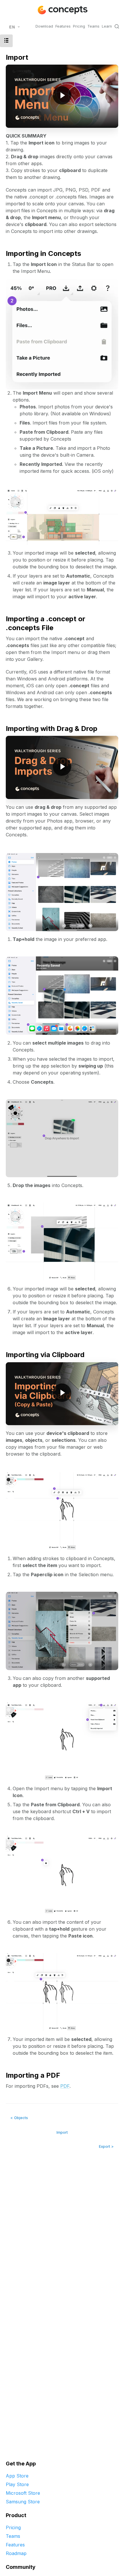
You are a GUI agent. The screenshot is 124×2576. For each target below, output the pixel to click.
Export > (106, 2146)
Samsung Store (23, 2502)
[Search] (117, 26)
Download (44, 26)
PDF (65, 2086)
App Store (17, 2476)
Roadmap (16, 2553)
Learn (107, 26)
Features (63, 26)
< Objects (19, 2118)
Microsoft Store (23, 2493)
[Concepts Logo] (62, 10)
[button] (6, 41)
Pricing (79, 26)
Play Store (17, 2484)
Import (62, 2132)
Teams (93, 26)
